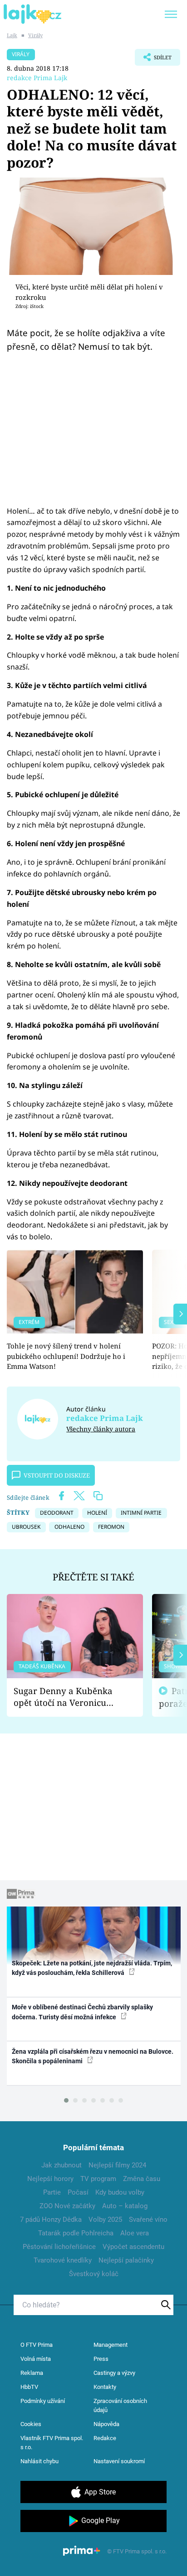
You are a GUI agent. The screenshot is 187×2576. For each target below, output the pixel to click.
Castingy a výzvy (114, 2373)
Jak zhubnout (62, 2165)
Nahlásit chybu (39, 2461)
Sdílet (153, 60)
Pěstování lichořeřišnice (59, 2247)
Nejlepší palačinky (126, 2260)
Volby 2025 (105, 2220)
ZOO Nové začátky (67, 2206)
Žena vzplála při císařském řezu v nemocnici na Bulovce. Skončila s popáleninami (93, 2056)
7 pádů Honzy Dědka (51, 2220)
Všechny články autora (101, 1429)
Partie (52, 2192)
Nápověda (106, 2424)
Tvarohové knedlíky (63, 2260)
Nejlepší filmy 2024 (117, 2165)
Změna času (142, 2179)
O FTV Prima (37, 2345)
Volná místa (36, 2359)
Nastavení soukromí (119, 2461)
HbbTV (29, 2387)
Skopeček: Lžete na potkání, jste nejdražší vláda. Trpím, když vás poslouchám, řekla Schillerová (92, 1968)
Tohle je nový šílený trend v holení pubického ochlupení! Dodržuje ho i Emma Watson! (66, 1356)
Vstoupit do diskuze (57, 1475)
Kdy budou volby (120, 2192)
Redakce (105, 2438)
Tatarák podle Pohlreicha (76, 2233)
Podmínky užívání (43, 2401)
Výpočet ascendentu (133, 2247)
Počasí (78, 2192)
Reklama (32, 2373)
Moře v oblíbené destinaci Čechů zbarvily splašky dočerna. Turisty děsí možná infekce (82, 2012)
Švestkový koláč (94, 2274)
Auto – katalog (125, 2206)
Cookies (31, 2424)
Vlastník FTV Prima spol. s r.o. (52, 2443)
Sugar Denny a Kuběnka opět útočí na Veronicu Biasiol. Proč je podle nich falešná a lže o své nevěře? (68, 1697)
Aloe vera (135, 2233)
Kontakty (105, 2387)
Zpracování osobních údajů (120, 2405)
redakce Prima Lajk (37, 78)
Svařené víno (148, 2220)
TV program (98, 2179)
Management (111, 2345)
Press (101, 2359)
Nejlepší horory (50, 2179)
